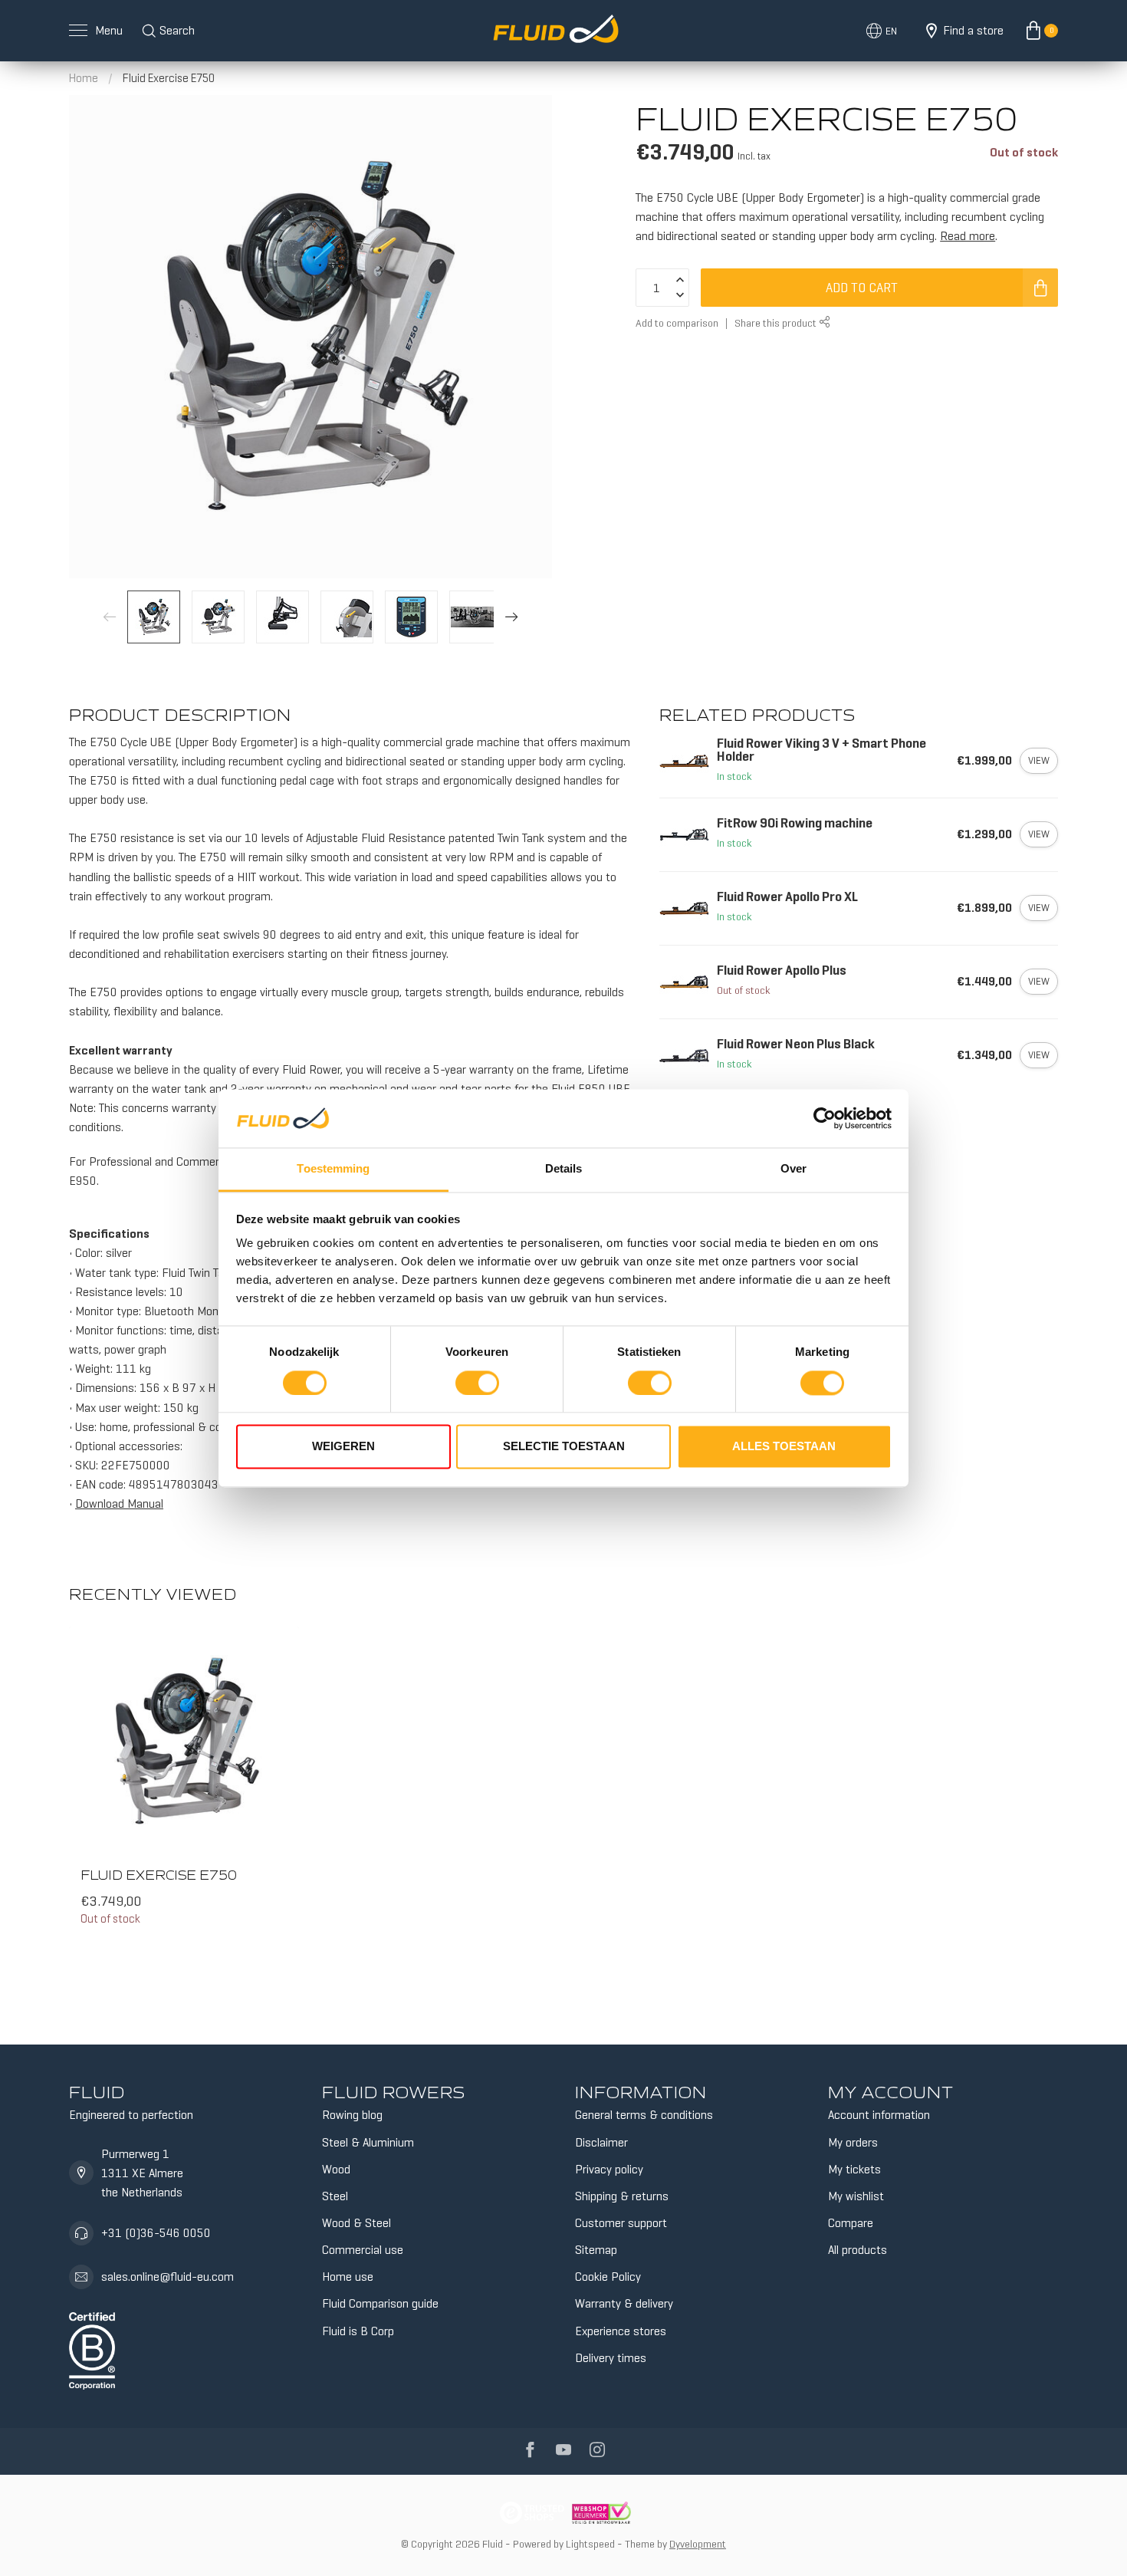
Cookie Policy (608, 2277)
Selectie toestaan (564, 1447)
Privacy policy (609, 2169)
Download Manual (119, 1503)
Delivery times (611, 2358)
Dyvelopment (698, 2544)
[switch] (477, 1383)
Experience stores (621, 2331)
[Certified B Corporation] (92, 2348)
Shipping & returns (622, 2196)
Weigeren (343, 1447)
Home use (348, 2277)
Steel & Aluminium (368, 2142)
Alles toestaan (784, 1447)
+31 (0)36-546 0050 (156, 2233)
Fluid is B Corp (358, 2331)
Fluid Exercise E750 (169, 78)
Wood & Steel (356, 2223)
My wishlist (856, 2196)
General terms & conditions (644, 2115)
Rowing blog (352, 2115)
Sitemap (596, 2250)
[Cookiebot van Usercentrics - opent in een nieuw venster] (825, 1118)
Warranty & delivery (624, 2303)
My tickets (854, 2169)
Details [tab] (564, 1169)
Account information (879, 2115)
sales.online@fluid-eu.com (168, 2277)
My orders (853, 2142)
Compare (851, 2223)
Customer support (621, 2223)
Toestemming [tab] (333, 1169)
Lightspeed (590, 2544)
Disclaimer (601, 2142)
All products (858, 2250)
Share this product (777, 323)
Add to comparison (677, 323)
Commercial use (363, 2250)
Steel (335, 2196)
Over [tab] (793, 1169)
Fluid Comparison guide (380, 2303)
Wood (336, 2169)
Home (84, 78)
